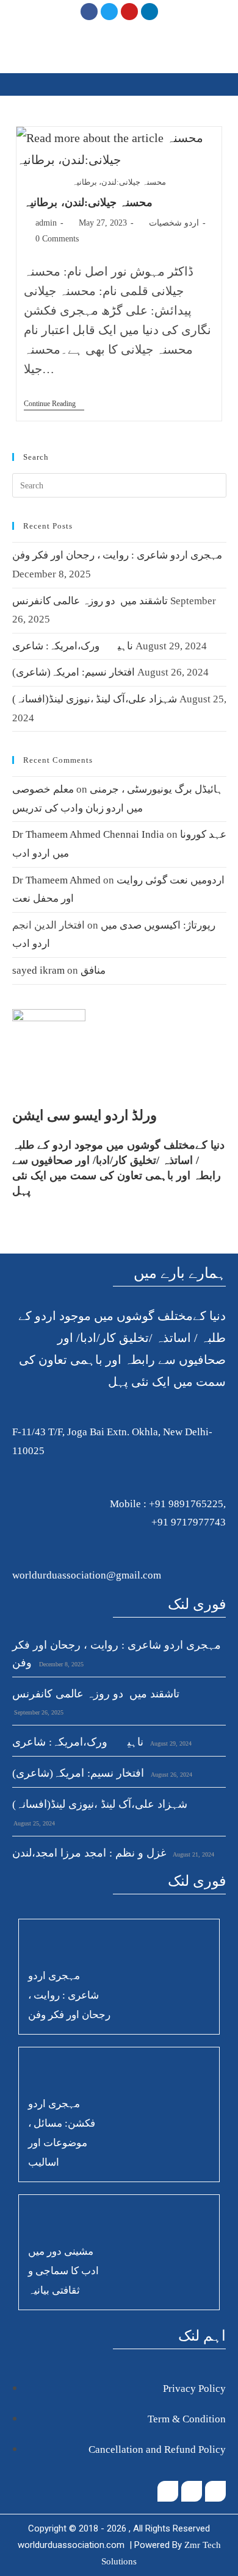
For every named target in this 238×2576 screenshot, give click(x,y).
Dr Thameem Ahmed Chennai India (88, 834)
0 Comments (57, 239)
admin (46, 223)
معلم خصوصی (43, 789)
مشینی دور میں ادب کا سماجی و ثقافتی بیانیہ (63, 2271)
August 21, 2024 (193, 1854)
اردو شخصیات (174, 223)
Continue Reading (54, 404)
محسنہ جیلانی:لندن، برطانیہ (88, 202)
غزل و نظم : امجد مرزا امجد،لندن (89, 1853)
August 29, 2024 (170, 1743)
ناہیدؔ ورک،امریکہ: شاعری (73, 646)
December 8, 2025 (60, 1664)
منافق (93, 970)
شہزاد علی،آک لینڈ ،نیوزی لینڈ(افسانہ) (95, 699)
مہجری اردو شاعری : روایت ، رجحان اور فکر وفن (117, 555)
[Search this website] (119, 484)
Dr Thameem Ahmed (56, 880)
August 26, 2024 (171, 1775)
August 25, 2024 (34, 1823)
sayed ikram (38, 970)
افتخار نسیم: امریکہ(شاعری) (74, 672)
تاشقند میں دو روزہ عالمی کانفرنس (90, 601)
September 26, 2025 (38, 1712)
